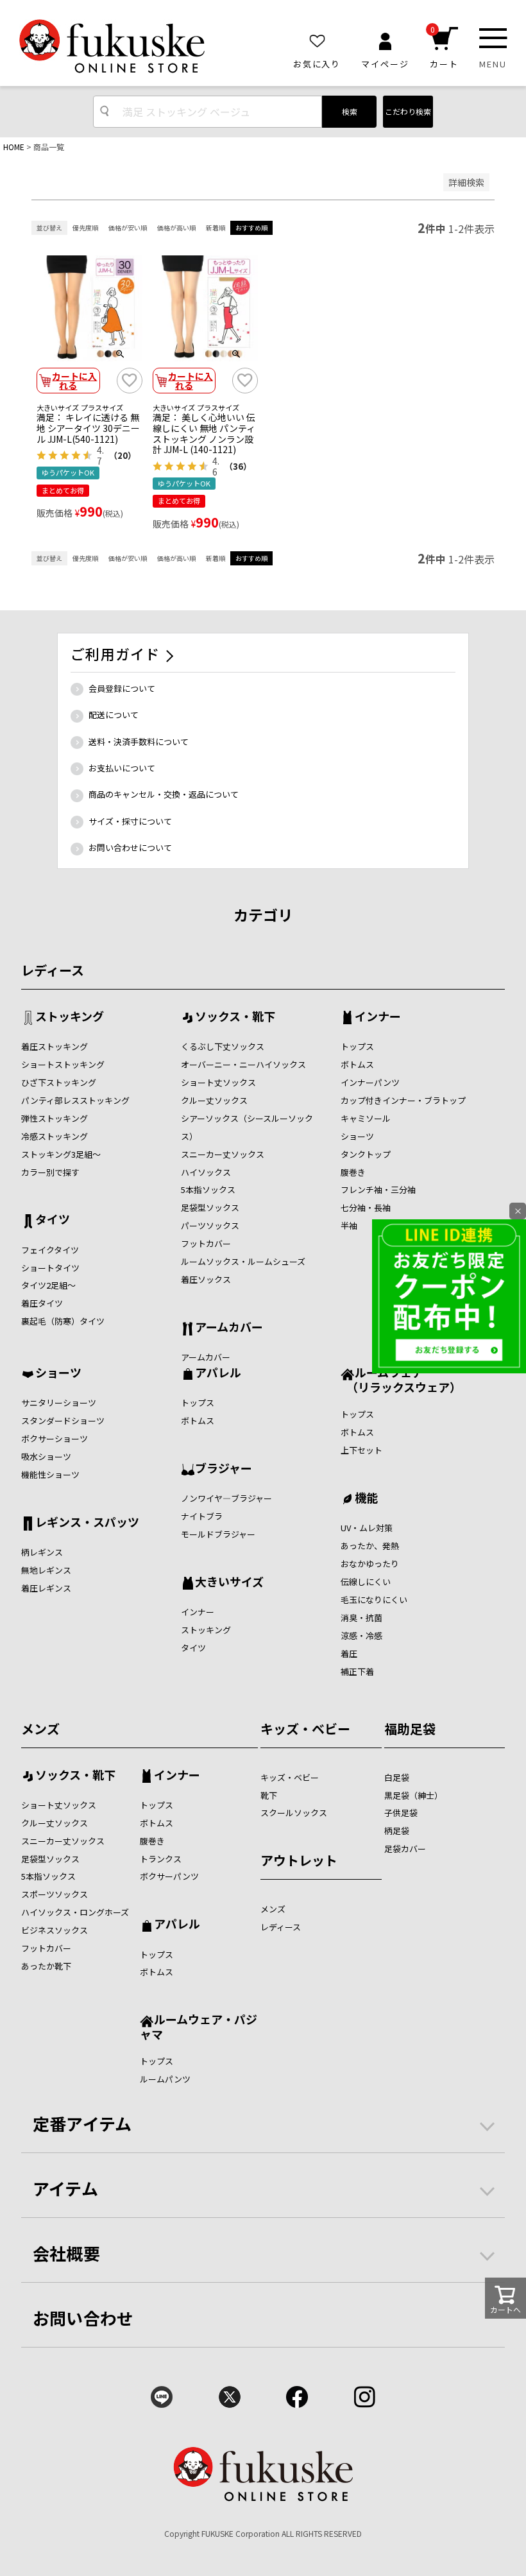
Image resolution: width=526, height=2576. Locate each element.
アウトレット (299, 1860)
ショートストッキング (63, 1064)
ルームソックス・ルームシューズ (243, 1261)
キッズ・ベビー (305, 1729)
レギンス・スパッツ (87, 1523)
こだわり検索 (408, 111)
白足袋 (397, 1777)
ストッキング (70, 1017)
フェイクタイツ (50, 1250)
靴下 (269, 1795)
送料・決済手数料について (139, 742)
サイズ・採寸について (130, 821)
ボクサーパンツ (169, 1876)
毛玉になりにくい (374, 1600)
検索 (350, 111)
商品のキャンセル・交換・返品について (164, 794)
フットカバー (206, 1243)
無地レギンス (46, 1570)
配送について (114, 715)
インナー (378, 1017)
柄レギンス (42, 1552)
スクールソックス (294, 1813)
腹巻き (353, 1172)
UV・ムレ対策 (367, 1528)
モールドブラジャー (218, 1534)
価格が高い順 (176, 228)
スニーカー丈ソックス (223, 1154)
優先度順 (85, 228)
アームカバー (229, 1328)
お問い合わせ (83, 2318)
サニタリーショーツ (59, 1403)
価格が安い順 (128, 228)
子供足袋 (401, 1813)
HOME (14, 147)
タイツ (53, 1220)
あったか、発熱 (370, 1546)
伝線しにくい (366, 1582)
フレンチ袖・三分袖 (378, 1189)
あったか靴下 (46, 1966)
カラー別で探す (50, 1172)
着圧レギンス (46, 1588)
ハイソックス (206, 1172)
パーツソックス (210, 1225)
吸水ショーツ (46, 1456)
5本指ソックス (208, 1189)
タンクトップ (366, 1154)
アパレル (218, 1373)
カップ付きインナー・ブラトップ (403, 1100)
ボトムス (357, 1064)
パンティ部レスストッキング (75, 1100)
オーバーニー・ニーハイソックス (243, 1064)
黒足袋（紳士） (413, 1795)
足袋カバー (405, 1849)
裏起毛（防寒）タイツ (63, 1321)
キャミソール (366, 1118)
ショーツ (357, 1136)
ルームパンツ (165, 2079)
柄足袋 (397, 1831)
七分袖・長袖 (366, 1207)
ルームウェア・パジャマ (199, 2026)
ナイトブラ (202, 1516)
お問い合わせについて (130, 847)
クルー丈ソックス (214, 1100)
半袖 (349, 1225)
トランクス (161, 1859)
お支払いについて (122, 768)
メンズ (40, 1729)
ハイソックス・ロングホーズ (75, 1912)
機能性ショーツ (50, 1474)
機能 (366, 1498)
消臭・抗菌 (361, 1618)
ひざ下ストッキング (59, 1082)
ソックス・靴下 (235, 1017)
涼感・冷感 (361, 1636)
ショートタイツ (50, 1268)
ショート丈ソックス (218, 1082)
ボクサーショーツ (55, 1438)
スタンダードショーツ (63, 1421)
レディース (53, 970)
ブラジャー (224, 1469)
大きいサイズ (229, 1583)
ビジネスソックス (55, 1930)
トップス (357, 1046)
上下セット (361, 1450)
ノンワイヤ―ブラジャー (226, 1498)
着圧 (349, 1653)
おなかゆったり (370, 1564)
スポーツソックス (55, 1894)
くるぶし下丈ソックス (223, 1046)
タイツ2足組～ (48, 1285)
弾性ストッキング (55, 1118)
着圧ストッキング (55, 1046)
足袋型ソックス (210, 1207)
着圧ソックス (206, 1279)
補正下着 (357, 1671)
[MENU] (493, 38)
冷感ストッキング (55, 1136)
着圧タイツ (42, 1303)
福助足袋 (410, 1729)
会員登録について (122, 688)
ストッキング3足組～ (61, 1154)
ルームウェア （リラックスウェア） (401, 1379)
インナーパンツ (370, 1082)
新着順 (216, 228)
